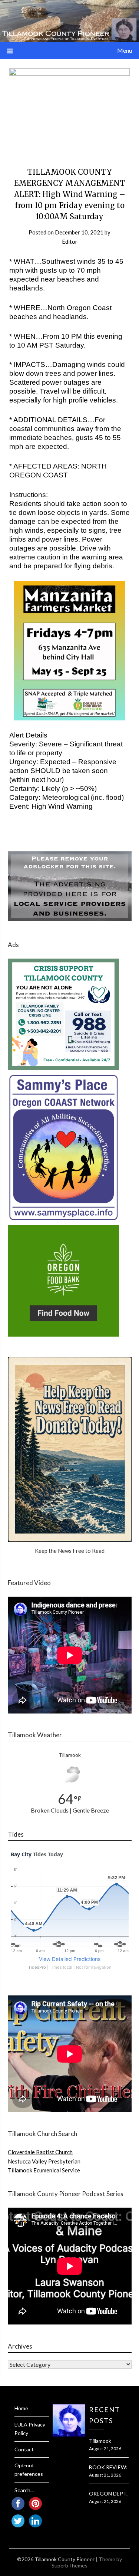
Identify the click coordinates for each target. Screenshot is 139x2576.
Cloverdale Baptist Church (40, 2152)
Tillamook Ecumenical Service (44, 2170)
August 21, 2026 (105, 2449)
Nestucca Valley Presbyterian (44, 2161)
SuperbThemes (69, 2565)
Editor (70, 241)
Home (21, 2408)
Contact (24, 2449)
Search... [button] (24, 2490)
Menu (125, 50)
